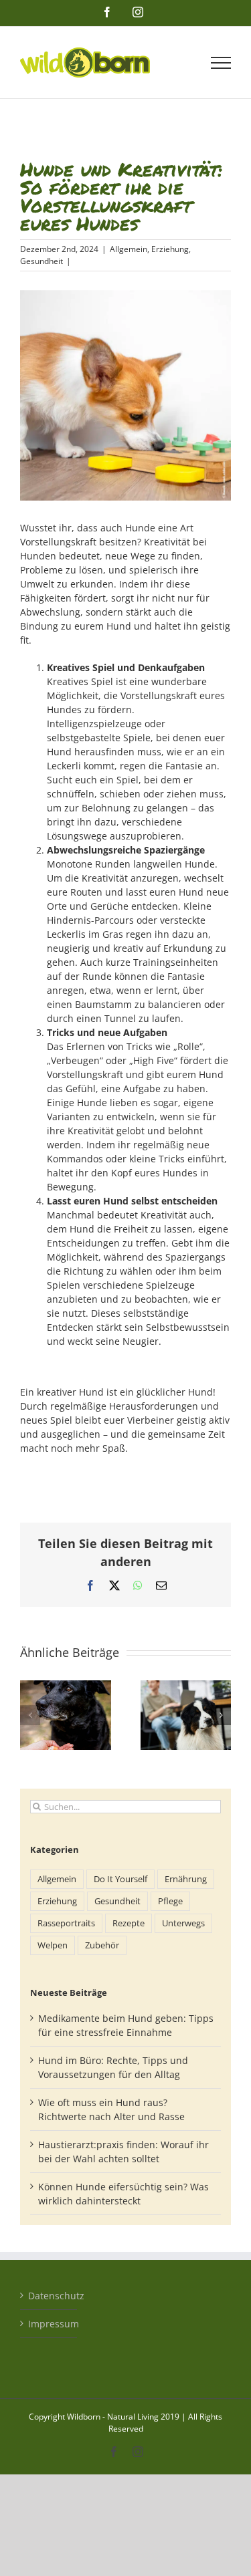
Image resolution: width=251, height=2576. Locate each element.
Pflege (170, 1901)
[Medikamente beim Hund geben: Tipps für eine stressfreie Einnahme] (66, 1687)
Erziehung (170, 249)
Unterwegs (183, 1923)
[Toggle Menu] (221, 63)
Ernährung (186, 1879)
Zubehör (102, 1945)
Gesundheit (41, 261)
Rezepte (129, 1923)
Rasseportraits (66, 1923)
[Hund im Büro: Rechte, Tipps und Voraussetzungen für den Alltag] (186, 1687)
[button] (30, 1715)
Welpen (53, 1945)
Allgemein (129, 249)
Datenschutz (49, 2296)
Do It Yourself (120, 1879)
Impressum (49, 2324)
